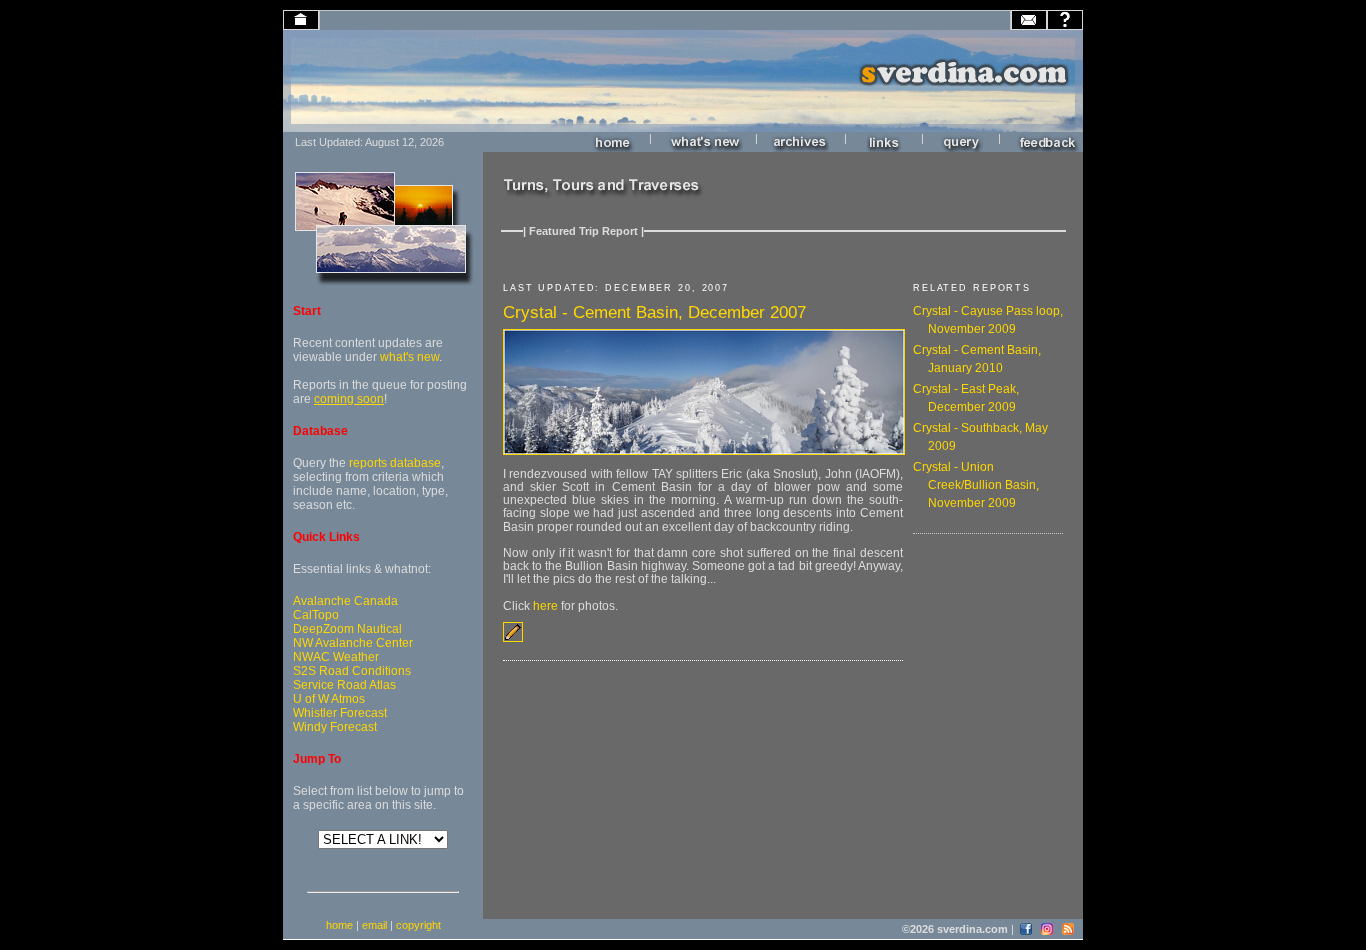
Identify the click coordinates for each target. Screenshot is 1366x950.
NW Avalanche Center (353, 643)
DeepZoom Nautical (347, 629)
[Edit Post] (513, 638)
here (545, 606)
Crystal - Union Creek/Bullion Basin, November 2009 (976, 485)
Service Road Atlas (344, 685)
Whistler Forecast (340, 713)
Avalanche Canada (345, 601)
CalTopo (316, 615)
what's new (409, 357)
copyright (418, 925)
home (339, 925)
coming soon (349, 399)
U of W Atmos (329, 699)
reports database (395, 463)
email (374, 925)
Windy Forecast (335, 727)
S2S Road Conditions (352, 671)
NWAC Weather (336, 657)
